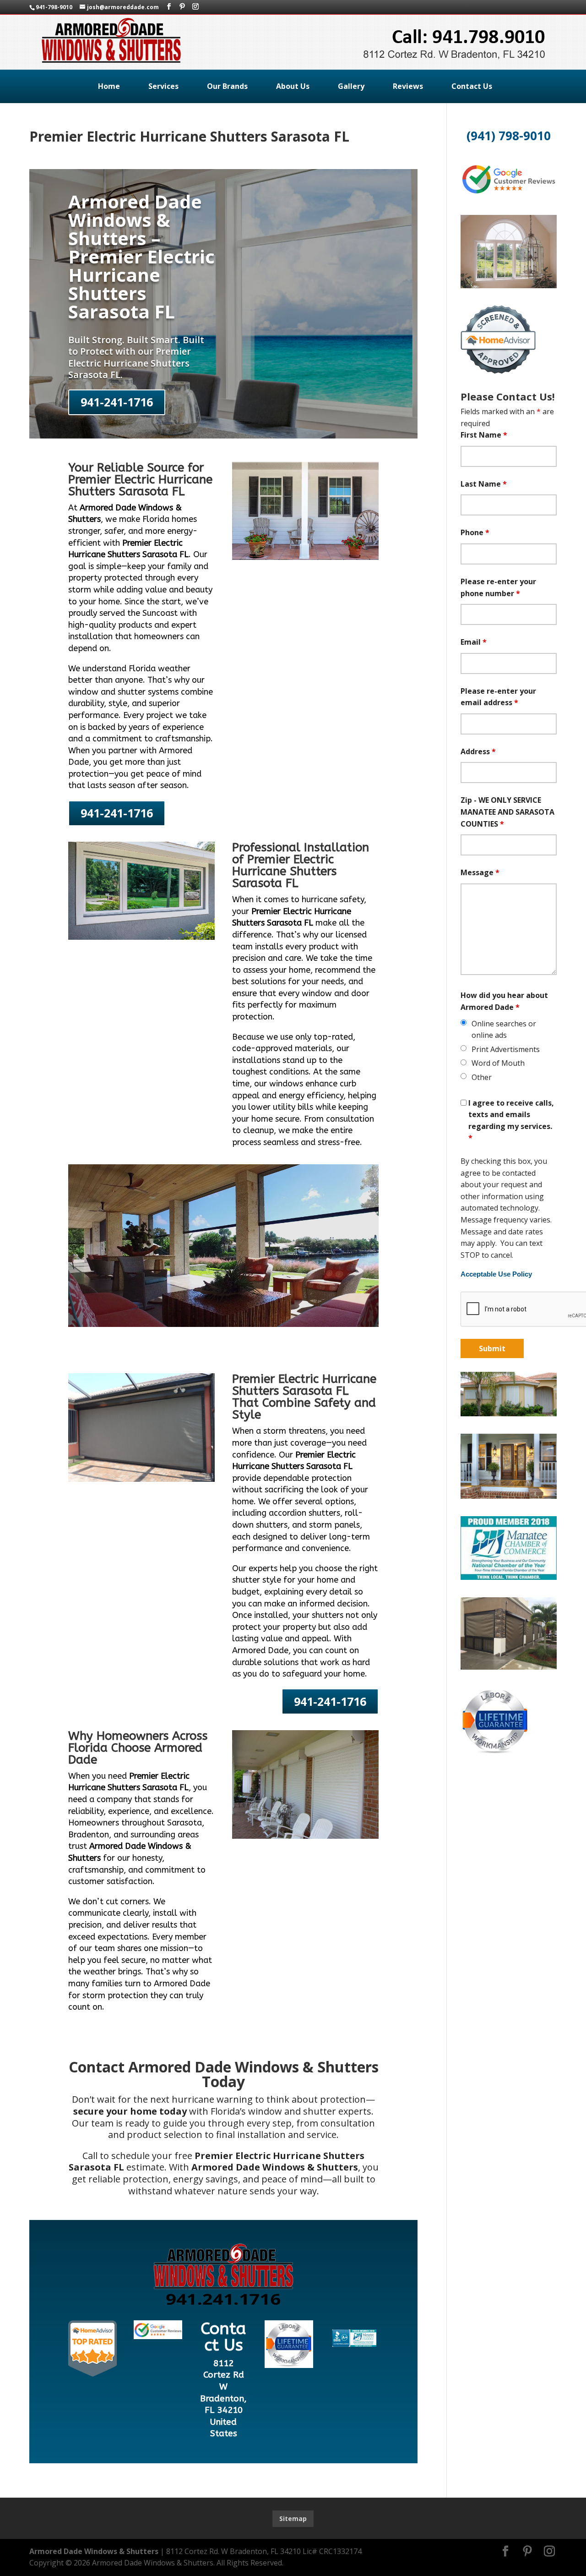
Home (109, 86)
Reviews (408, 86)
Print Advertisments (506, 1049)
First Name (484, 435)
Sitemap (293, 2518)
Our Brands (227, 86)
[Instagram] (195, 7)
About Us (293, 86)
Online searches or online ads (504, 1030)
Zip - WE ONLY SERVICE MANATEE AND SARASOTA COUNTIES (507, 812)
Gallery (351, 86)
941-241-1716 (117, 402)
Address (478, 751)
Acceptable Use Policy (496, 1274)
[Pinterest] (182, 7)
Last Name (484, 484)
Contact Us (472, 86)
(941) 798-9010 (509, 136)
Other (482, 1077)
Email (474, 642)
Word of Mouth (498, 1063)
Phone (475, 532)
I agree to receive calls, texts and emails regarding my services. (511, 1121)
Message (480, 872)
